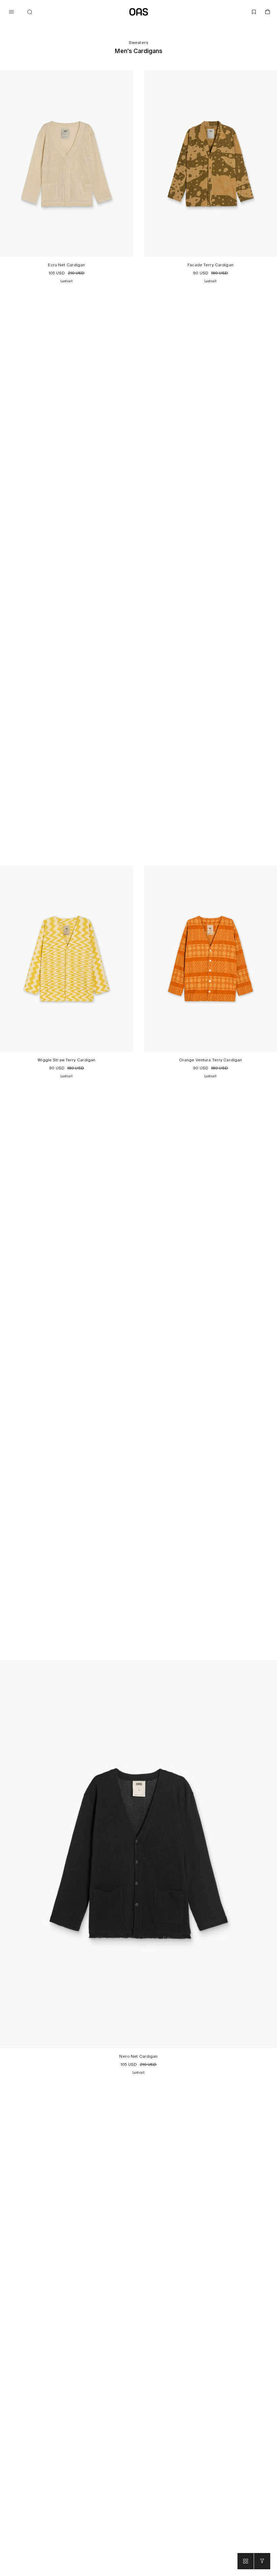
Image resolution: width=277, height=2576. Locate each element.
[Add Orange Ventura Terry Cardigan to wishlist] (270, 872)
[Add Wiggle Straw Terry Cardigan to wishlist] (126, 872)
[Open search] (30, 12)
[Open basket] (268, 12)
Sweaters (138, 43)
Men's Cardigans (138, 51)
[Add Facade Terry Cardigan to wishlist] (270, 77)
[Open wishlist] (254, 12)
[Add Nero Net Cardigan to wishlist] (270, 1667)
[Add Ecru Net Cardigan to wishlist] (126, 77)
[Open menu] (11, 12)
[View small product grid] (246, 2561)
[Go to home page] (139, 12)
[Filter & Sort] (262, 2561)
